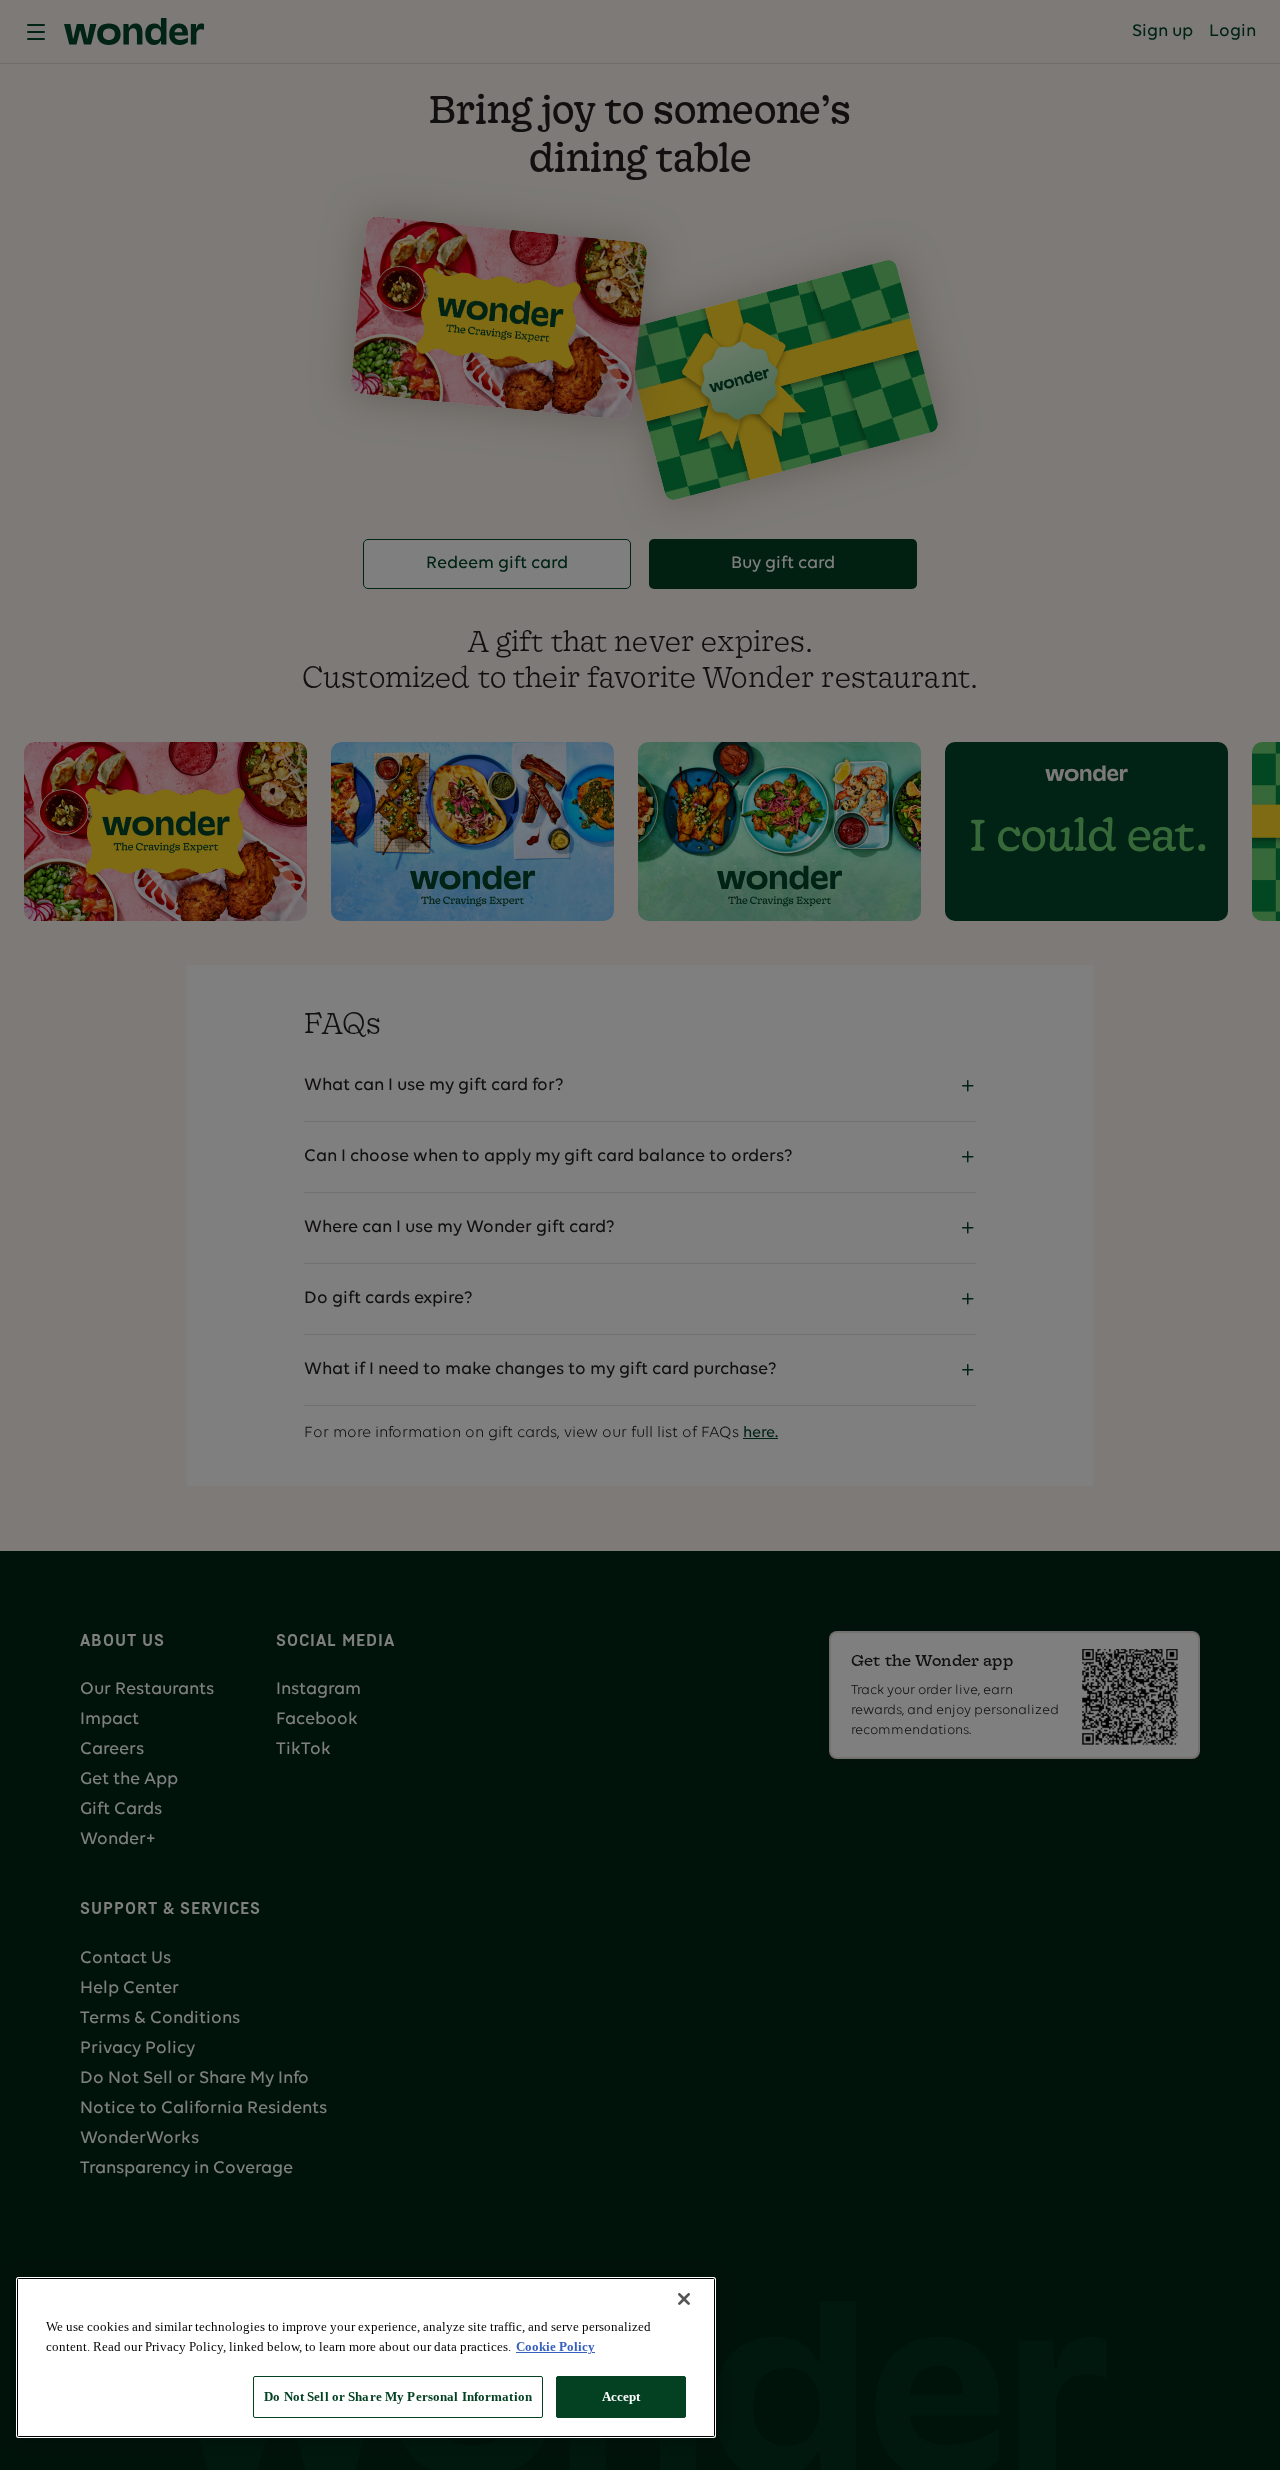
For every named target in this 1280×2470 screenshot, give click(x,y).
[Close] (684, 2299)
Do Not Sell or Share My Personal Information (398, 2396)
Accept (621, 2396)
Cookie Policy (555, 2346)
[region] (366, 2357)
